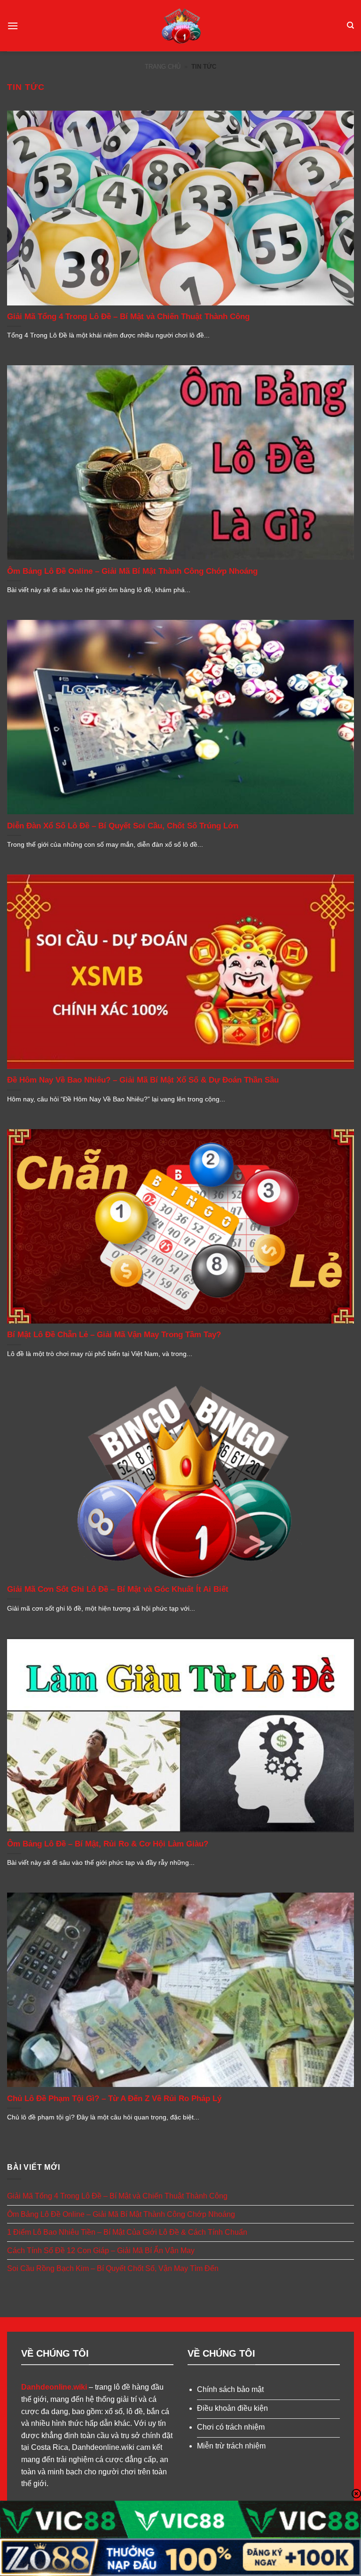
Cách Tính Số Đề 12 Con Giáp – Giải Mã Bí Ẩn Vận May (101, 2251)
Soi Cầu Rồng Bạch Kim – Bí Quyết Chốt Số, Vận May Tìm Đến (113, 2268)
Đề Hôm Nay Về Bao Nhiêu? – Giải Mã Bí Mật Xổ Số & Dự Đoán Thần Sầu (143, 1080)
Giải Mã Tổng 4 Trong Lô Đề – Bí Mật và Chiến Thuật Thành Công (128, 317)
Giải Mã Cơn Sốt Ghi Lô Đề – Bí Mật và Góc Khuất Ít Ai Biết (118, 1589)
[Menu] (13, 26)
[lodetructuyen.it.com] (181, 26)
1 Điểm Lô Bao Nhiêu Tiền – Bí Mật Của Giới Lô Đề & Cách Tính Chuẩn (127, 2232)
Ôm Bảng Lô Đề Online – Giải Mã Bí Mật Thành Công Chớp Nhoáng (132, 571)
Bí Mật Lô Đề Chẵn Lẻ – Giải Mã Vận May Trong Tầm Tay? (114, 1335)
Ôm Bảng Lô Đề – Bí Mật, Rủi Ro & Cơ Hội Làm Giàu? (108, 1844)
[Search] (350, 25)
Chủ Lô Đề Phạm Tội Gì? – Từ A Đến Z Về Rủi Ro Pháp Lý (114, 2099)
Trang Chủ (163, 67)
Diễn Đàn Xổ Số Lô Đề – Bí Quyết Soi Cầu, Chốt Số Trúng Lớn (123, 826)
